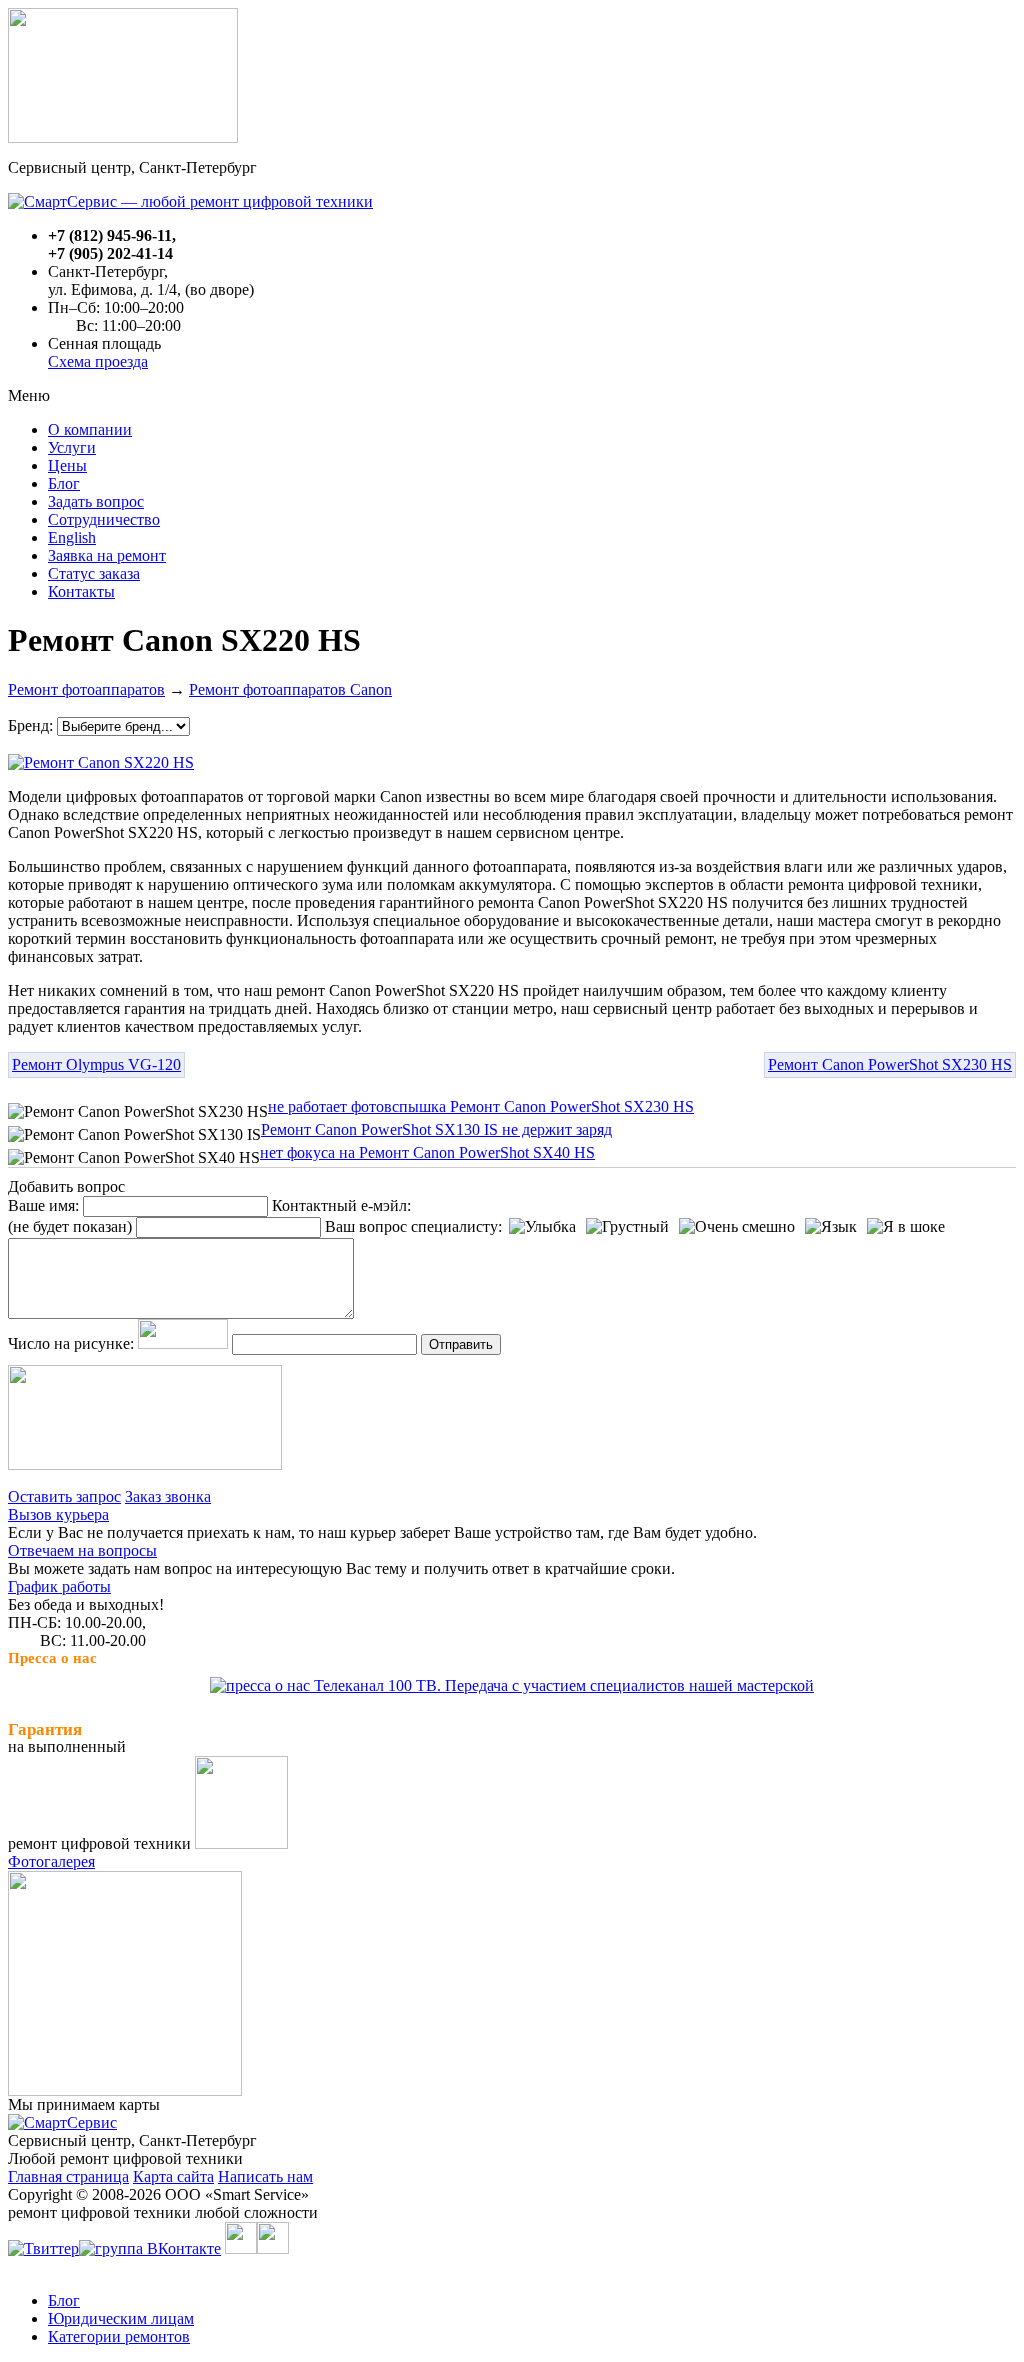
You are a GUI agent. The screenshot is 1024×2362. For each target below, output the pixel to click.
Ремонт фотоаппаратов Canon (290, 689)
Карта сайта (173, 2176)
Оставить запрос (64, 1496)
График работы (59, 1586)
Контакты (81, 591)
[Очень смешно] (737, 1227)
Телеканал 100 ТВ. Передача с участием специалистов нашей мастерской (562, 1685)
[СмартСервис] (62, 2122)
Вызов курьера (58, 1514)
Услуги (72, 447)
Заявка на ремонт (107, 555)
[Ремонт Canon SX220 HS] (101, 757)
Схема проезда (98, 361)
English (72, 537)
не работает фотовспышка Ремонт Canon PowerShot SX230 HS (481, 1106)
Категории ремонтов (119, 2336)
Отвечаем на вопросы (82, 1550)
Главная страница (68, 2176)
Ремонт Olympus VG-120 (96, 1064)
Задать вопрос (96, 501)
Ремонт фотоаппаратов (86, 689)
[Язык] (831, 1227)
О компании (90, 429)
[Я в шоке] (906, 1227)
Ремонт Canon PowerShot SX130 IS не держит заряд (436, 1129)
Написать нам (265, 2176)
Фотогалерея (51, 1861)
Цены (67, 465)
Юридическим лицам (121, 2318)
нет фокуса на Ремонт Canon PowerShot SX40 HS (427, 1152)
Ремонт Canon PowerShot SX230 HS (890, 1064)
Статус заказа (94, 573)
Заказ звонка (168, 1496)
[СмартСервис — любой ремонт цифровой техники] (190, 201)
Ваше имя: (43, 1205)
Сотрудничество (104, 519)
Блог (64, 483)
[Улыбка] (542, 1227)
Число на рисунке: (71, 1343)
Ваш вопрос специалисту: (413, 1226)
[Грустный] (627, 1227)
